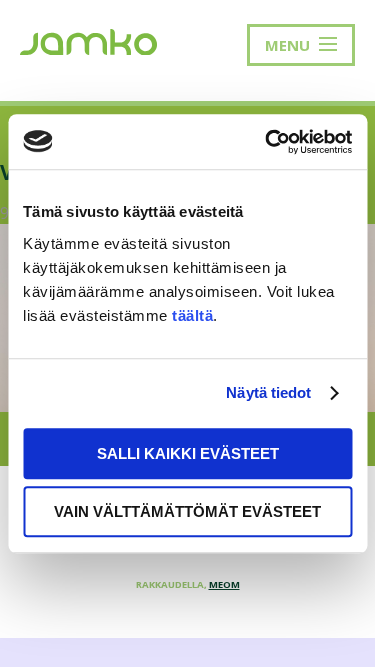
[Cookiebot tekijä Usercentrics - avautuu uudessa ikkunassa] (267, 142)
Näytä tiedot (268, 392)
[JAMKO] (88, 40)
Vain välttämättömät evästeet (187, 511)
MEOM (224, 584)
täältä (192, 315)
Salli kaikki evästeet (188, 453)
